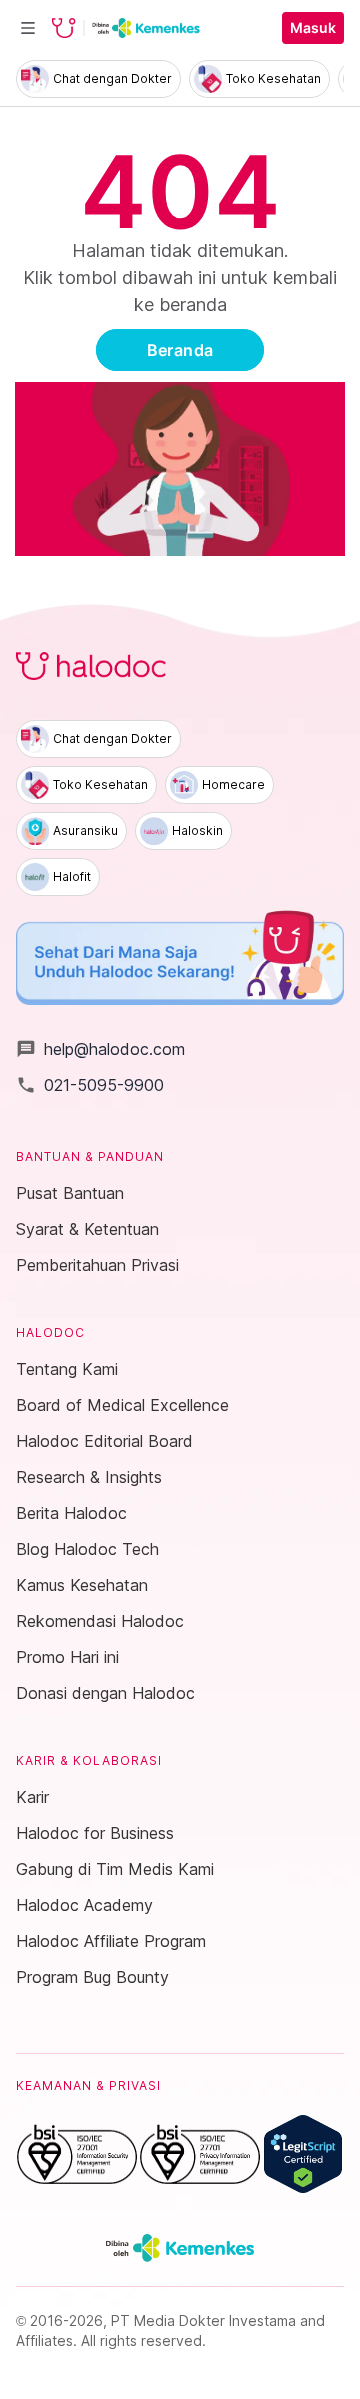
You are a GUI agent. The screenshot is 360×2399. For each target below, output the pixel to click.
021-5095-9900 (90, 1085)
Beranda (180, 350)
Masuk (313, 28)
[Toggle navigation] (28, 28)
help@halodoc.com (100, 1049)
